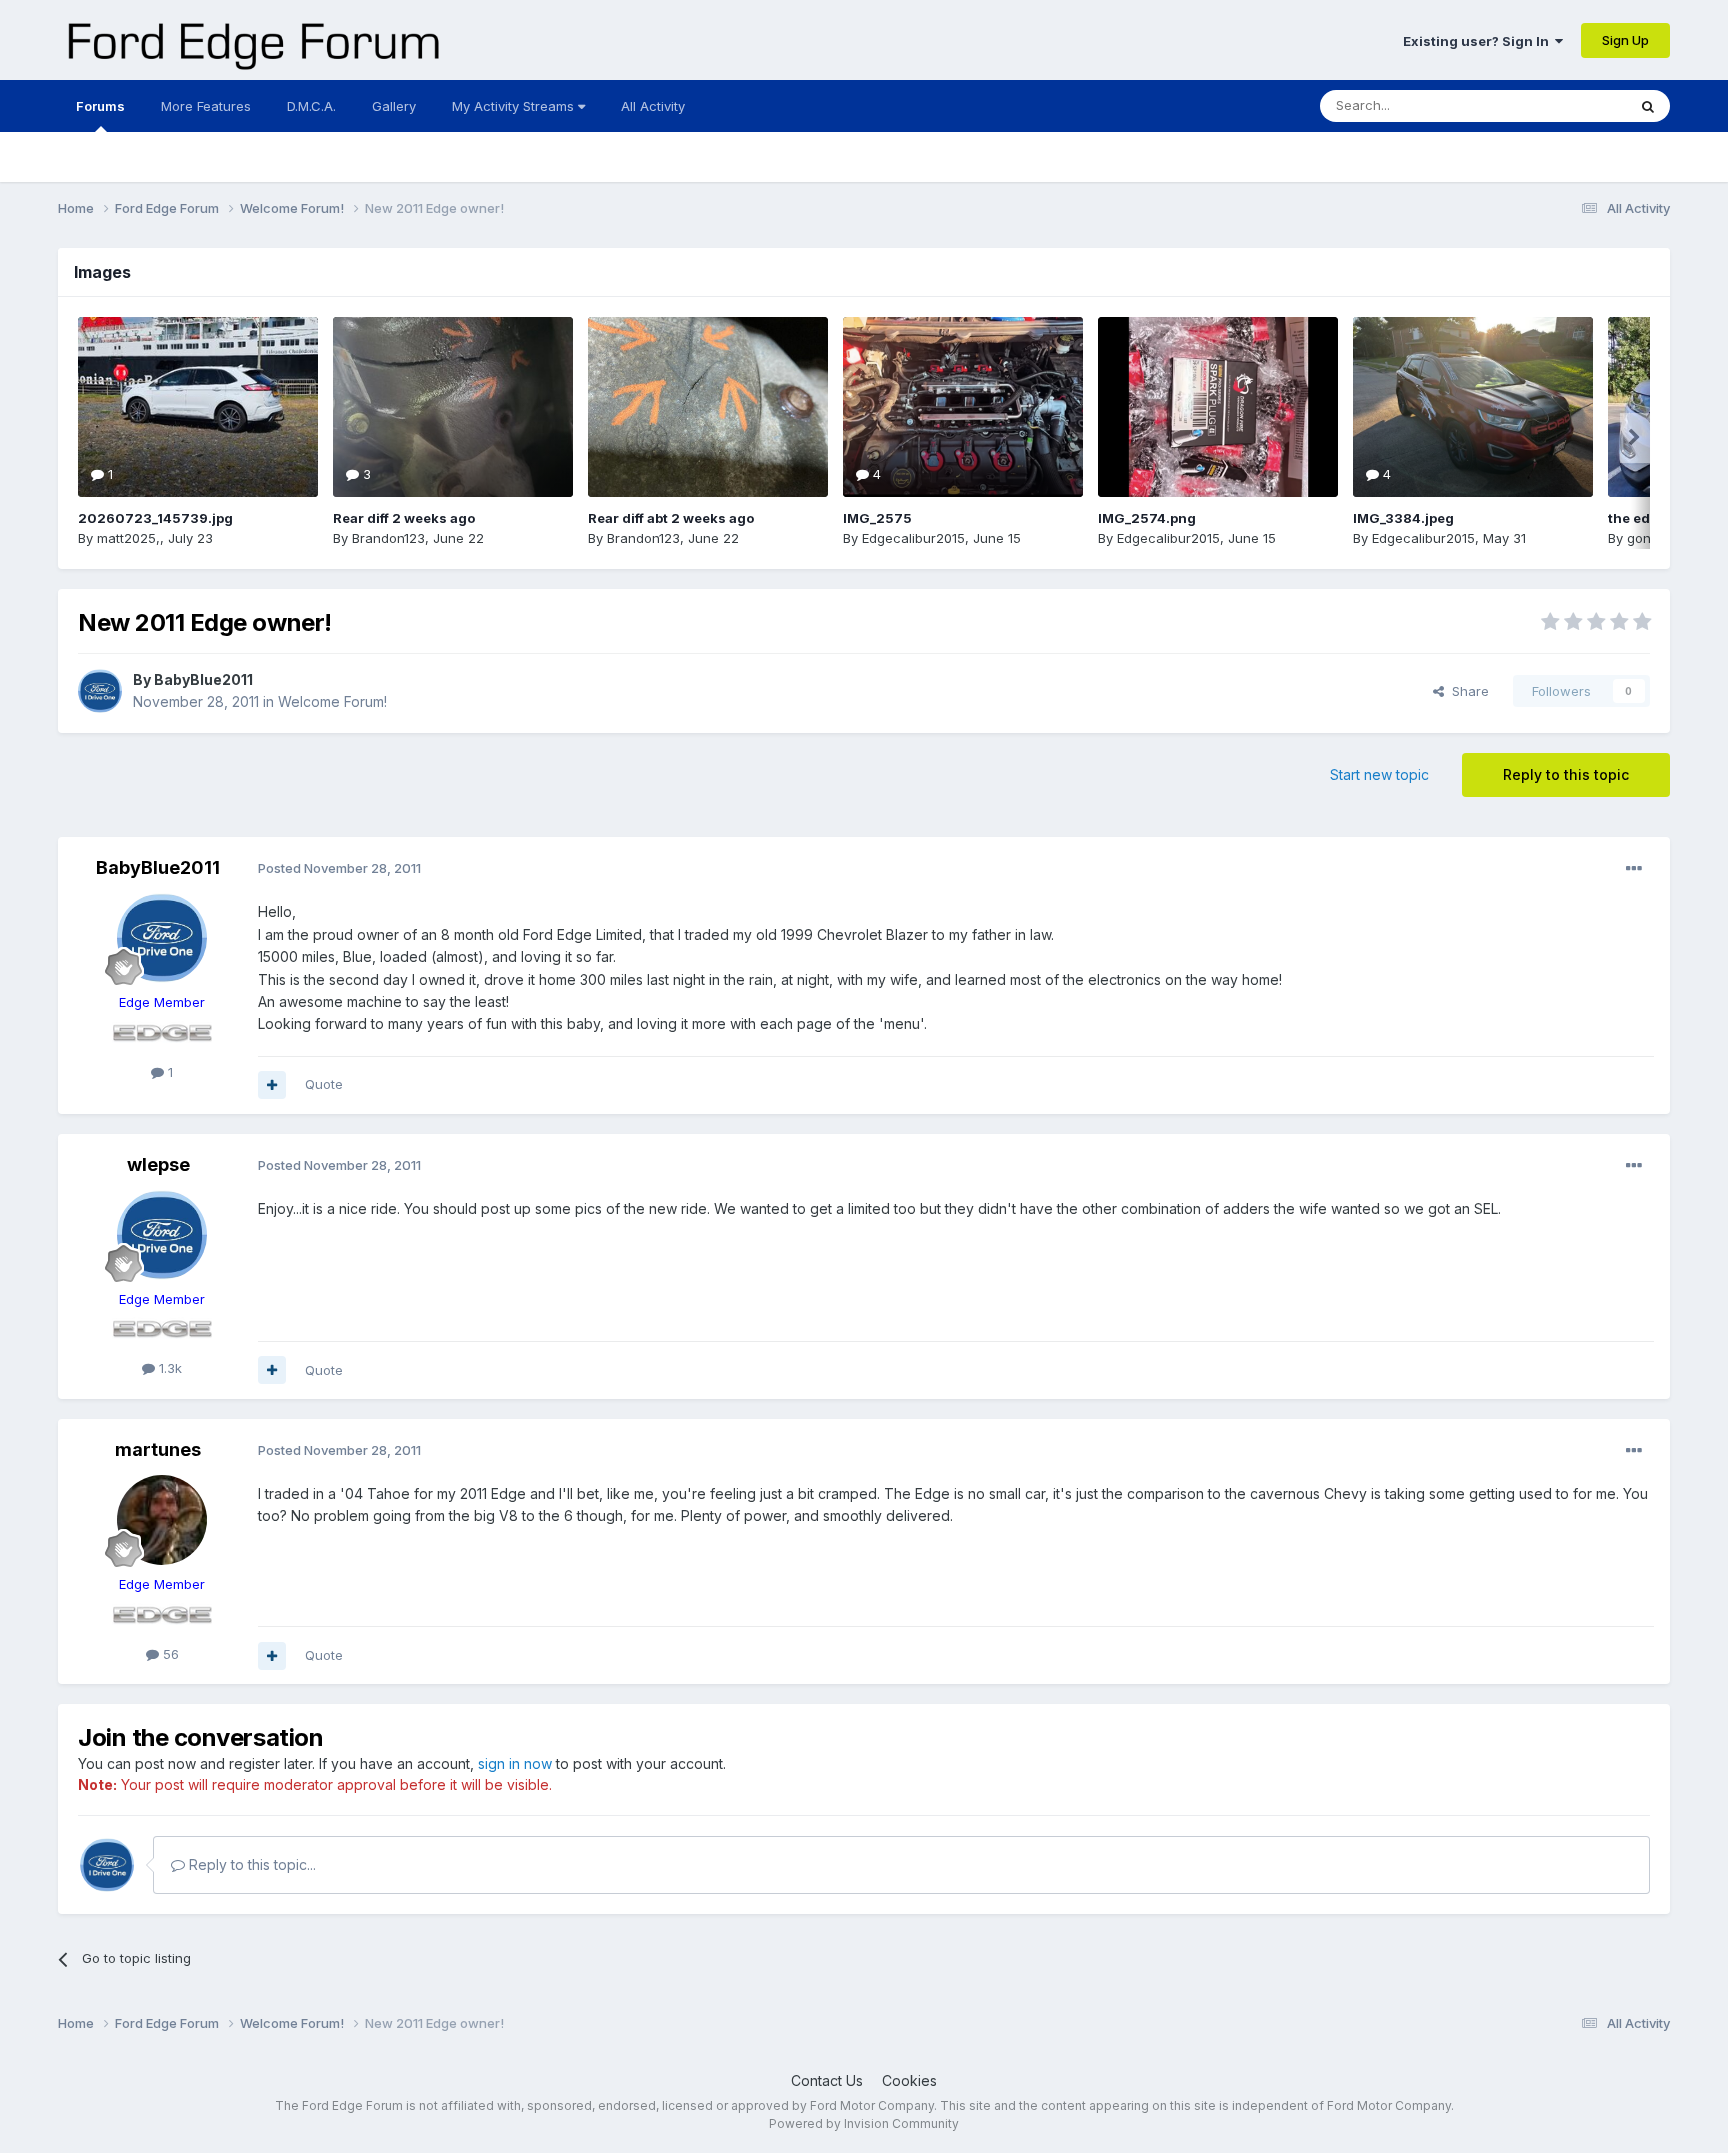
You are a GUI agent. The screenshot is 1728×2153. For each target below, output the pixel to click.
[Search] (1648, 106)
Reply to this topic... (250, 1864)
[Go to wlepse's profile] (162, 1235)
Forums (100, 106)
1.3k (168, 1368)
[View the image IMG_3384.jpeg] (1473, 407)
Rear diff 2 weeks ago (404, 518)
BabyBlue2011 (203, 679)
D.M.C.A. (311, 106)
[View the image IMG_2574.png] (1218, 407)
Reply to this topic (1566, 774)
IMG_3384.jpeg (1403, 518)
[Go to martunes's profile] (162, 1520)
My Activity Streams (515, 106)
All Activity (653, 106)
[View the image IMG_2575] (963, 407)
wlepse (158, 1164)
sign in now (515, 1763)
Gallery (394, 106)
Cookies (909, 2080)
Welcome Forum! (332, 701)
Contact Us (827, 2080)
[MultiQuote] (272, 1085)
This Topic (1567, 105)
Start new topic (1379, 774)
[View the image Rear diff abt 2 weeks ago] (708, 407)
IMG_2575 (877, 518)
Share (1466, 691)
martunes (158, 1449)
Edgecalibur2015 (913, 538)
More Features (206, 106)
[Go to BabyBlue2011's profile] (100, 691)
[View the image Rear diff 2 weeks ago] (453, 407)
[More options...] (1634, 869)
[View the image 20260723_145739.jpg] (198, 407)
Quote (324, 1084)
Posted (339, 868)
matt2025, (128, 538)
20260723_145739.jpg (155, 518)
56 (169, 1654)
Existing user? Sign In (1479, 41)
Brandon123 (388, 538)
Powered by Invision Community (864, 2123)
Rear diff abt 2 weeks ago (671, 518)
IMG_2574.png (1147, 518)
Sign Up (1625, 40)
